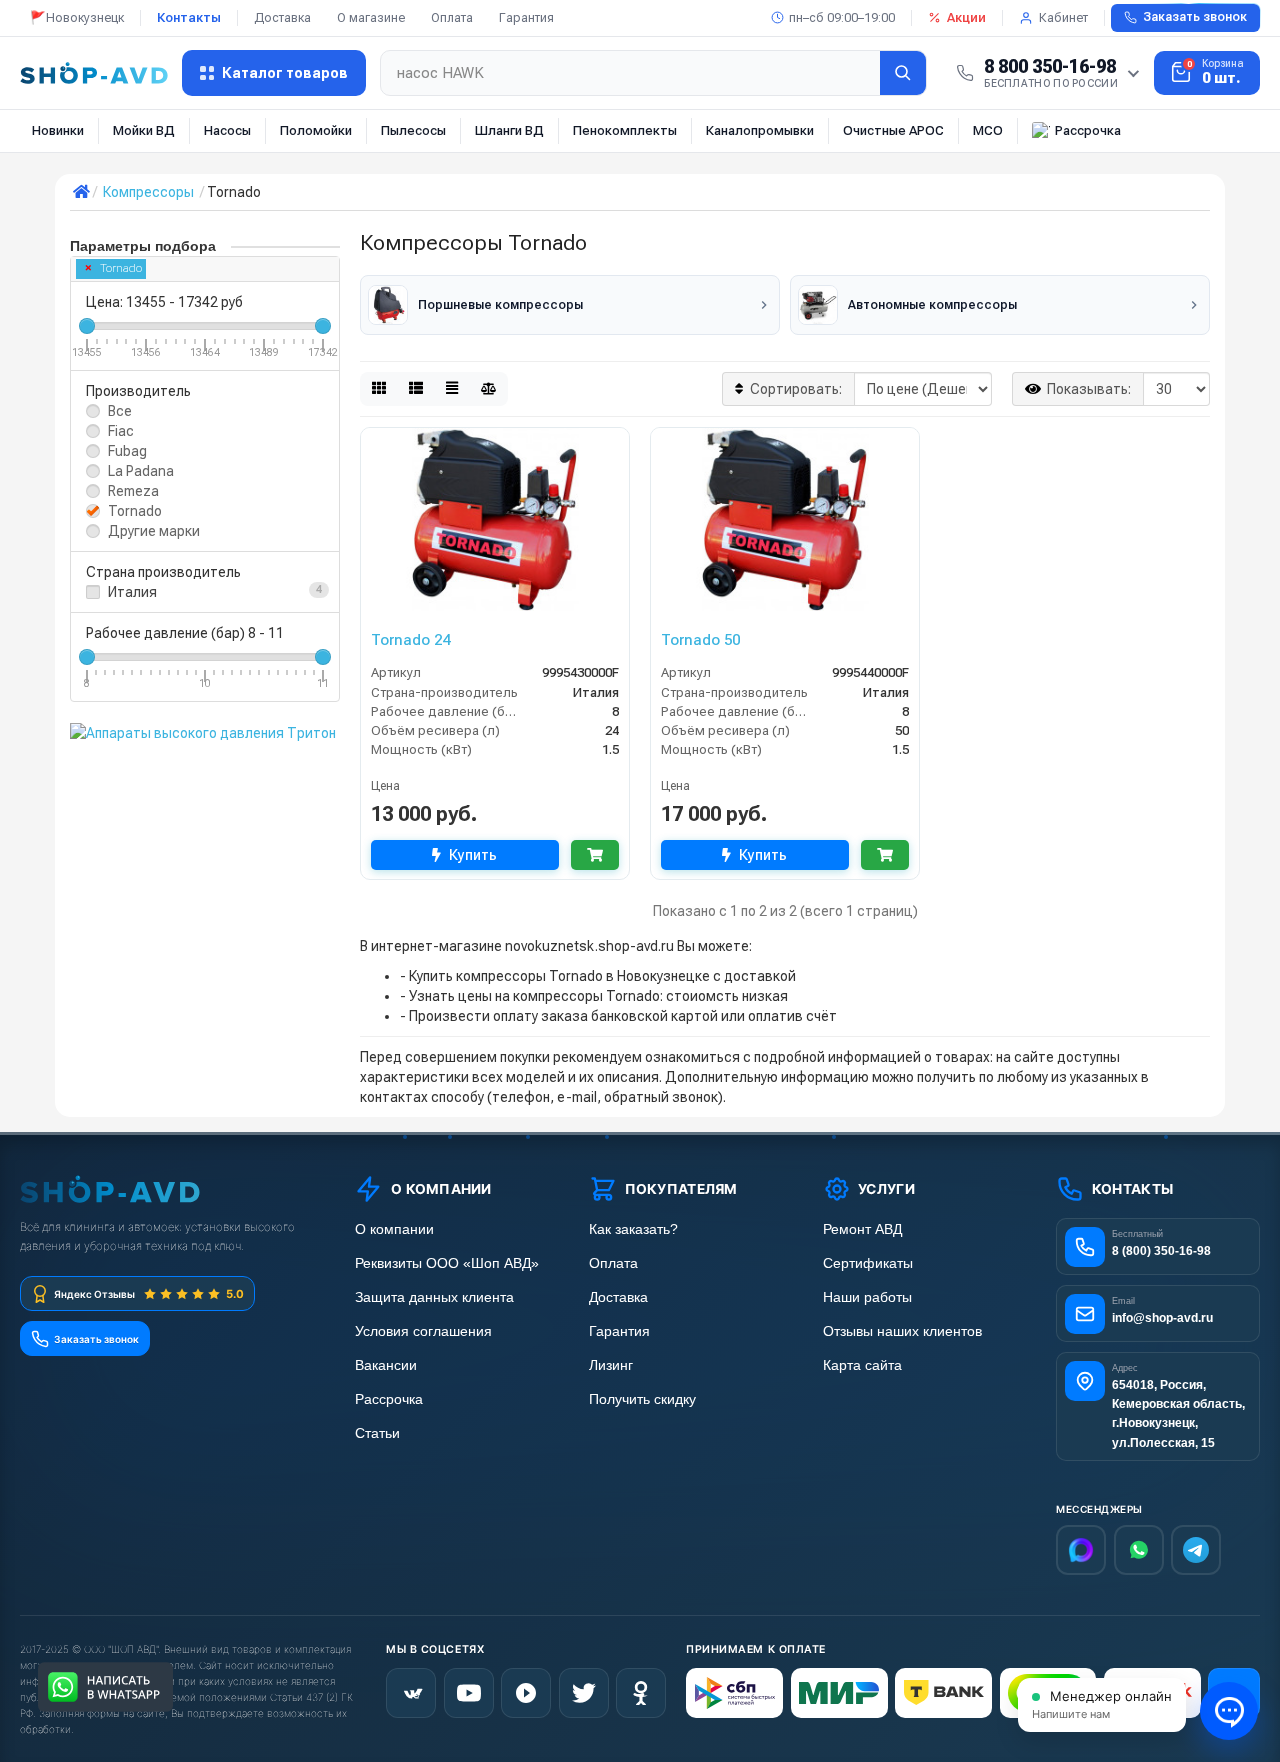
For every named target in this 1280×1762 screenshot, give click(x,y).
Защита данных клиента (434, 1297)
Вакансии (386, 1365)
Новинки (58, 130)
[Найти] (903, 73)
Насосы (227, 130)
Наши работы (867, 1297)
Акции (966, 17)
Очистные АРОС (893, 130)
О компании (394, 1229)
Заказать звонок (1195, 17)
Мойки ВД (144, 130)
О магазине (371, 17)
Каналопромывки (760, 130)
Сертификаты (868, 1263)
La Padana (141, 471)
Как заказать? (633, 1229)
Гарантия (526, 17)
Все (120, 411)
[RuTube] (526, 1693)
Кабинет (1063, 17)
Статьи (377, 1433)
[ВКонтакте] (411, 1693)
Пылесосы (413, 130)
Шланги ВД (509, 130)
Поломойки (316, 130)
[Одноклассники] (641, 1693)
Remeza (133, 491)
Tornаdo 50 (700, 640)
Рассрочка (1088, 130)
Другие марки (154, 531)
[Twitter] (584, 1693)
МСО (988, 130)
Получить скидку (642, 1399)
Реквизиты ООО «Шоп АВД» (447, 1263)
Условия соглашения (423, 1331)
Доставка (282, 17)
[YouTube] (469, 1693)
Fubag (127, 451)
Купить (473, 855)
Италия (132, 592)
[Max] (1081, 1550)
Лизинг (611, 1365)
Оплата (452, 17)
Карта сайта (862, 1365)
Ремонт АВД (862, 1229)
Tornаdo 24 (410, 640)
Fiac (121, 431)
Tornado (121, 268)
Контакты (189, 17)
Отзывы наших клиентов (902, 1331)
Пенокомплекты (625, 130)
